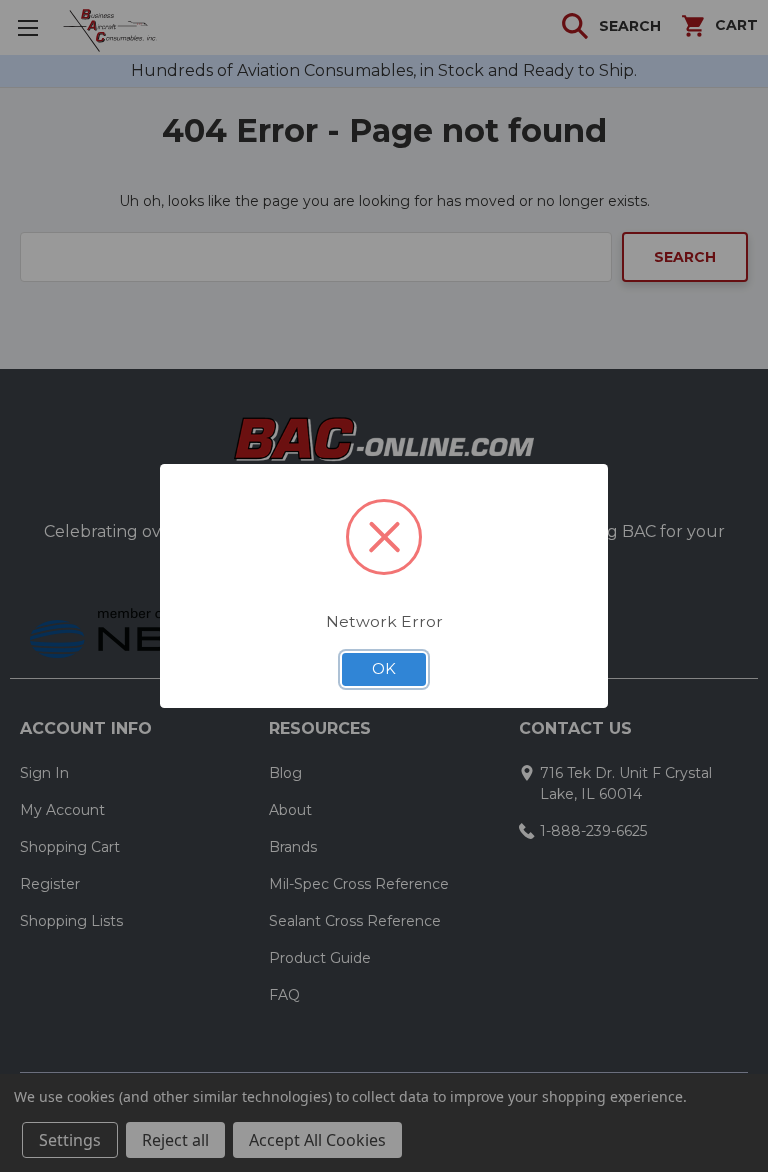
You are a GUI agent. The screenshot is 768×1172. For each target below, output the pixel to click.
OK (384, 669)
